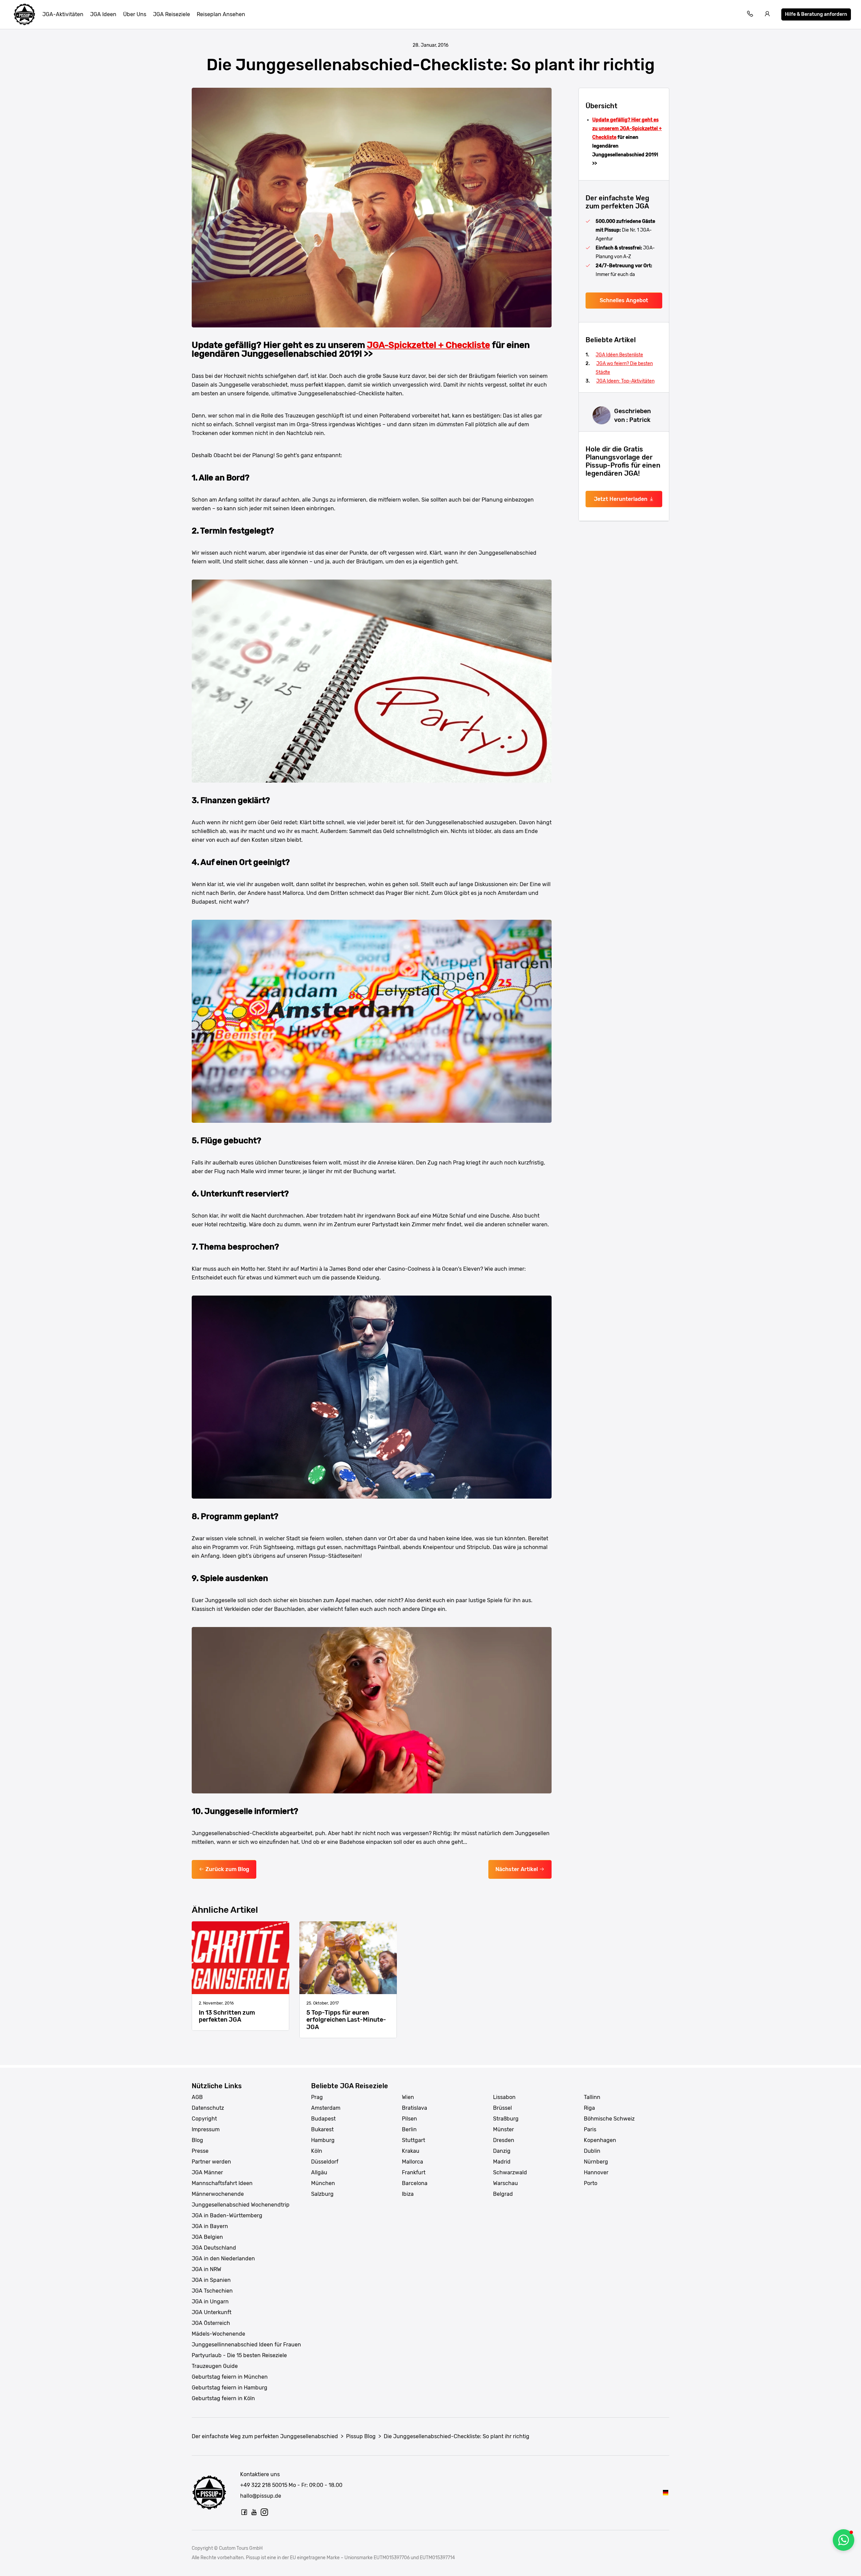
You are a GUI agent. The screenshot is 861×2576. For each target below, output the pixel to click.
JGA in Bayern (210, 2226)
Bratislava (415, 2108)
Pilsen (409, 2119)
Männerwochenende (218, 2194)
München (323, 2183)
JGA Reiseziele (172, 14)
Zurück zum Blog (227, 1869)
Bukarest (322, 2129)
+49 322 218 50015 (264, 2485)
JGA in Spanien (211, 2280)
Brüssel (502, 2108)
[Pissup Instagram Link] (264, 2512)
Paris (590, 2129)
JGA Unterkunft (212, 2312)
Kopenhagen (600, 2140)
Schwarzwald (510, 2172)
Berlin (409, 2129)
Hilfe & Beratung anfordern (816, 14)
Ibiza (408, 2194)
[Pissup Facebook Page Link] (244, 2512)
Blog (197, 2140)
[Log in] (768, 15)
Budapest (323, 2119)
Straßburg (506, 2119)
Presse (200, 2151)
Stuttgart (414, 2140)
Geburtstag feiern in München (230, 2377)
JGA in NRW (207, 2269)
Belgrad (503, 2194)
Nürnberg (596, 2162)
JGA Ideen (103, 14)
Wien (408, 2097)
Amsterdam (326, 2108)
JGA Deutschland (214, 2248)
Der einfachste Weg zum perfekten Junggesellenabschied (265, 2436)
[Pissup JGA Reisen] (25, 14)
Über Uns (135, 14)
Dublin (592, 2151)
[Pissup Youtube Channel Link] (254, 2512)
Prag (317, 2097)
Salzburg (322, 2194)
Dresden (504, 2140)
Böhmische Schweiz (609, 2119)
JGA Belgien (207, 2237)
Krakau (411, 2151)
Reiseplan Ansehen (221, 14)
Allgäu (319, 2172)
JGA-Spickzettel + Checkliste (428, 345)
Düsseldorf (325, 2162)
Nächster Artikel (517, 1869)
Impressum (206, 2129)
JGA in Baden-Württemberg (227, 2215)
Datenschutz (208, 2108)
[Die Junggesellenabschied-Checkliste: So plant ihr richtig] (666, 2492)
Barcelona (415, 2183)
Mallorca (413, 2162)
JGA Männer (207, 2172)
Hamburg (323, 2140)
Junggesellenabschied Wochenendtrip (241, 2205)
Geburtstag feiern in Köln (223, 2398)
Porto (591, 2183)
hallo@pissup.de (261, 2496)
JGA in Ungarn (210, 2302)
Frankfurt (414, 2172)
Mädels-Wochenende (218, 2334)
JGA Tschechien (212, 2291)
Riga (589, 2108)
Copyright (204, 2119)
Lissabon (504, 2097)
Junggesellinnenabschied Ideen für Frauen (246, 2345)
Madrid (502, 2162)
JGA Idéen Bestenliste (619, 355)
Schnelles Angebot (624, 300)
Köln (317, 2151)
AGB (197, 2097)
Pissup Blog (361, 2436)
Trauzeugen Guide (215, 2366)
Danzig (502, 2151)
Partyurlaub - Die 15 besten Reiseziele (239, 2355)
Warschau (506, 2183)
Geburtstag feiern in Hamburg (230, 2388)
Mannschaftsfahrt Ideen (222, 2183)
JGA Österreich (211, 2323)
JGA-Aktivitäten (63, 14)
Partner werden (211, 2162)
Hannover (596, 2172)
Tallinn (592, 2097)
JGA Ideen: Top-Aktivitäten (625, 381)
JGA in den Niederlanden (223, 2258)
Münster (503, 2129)
